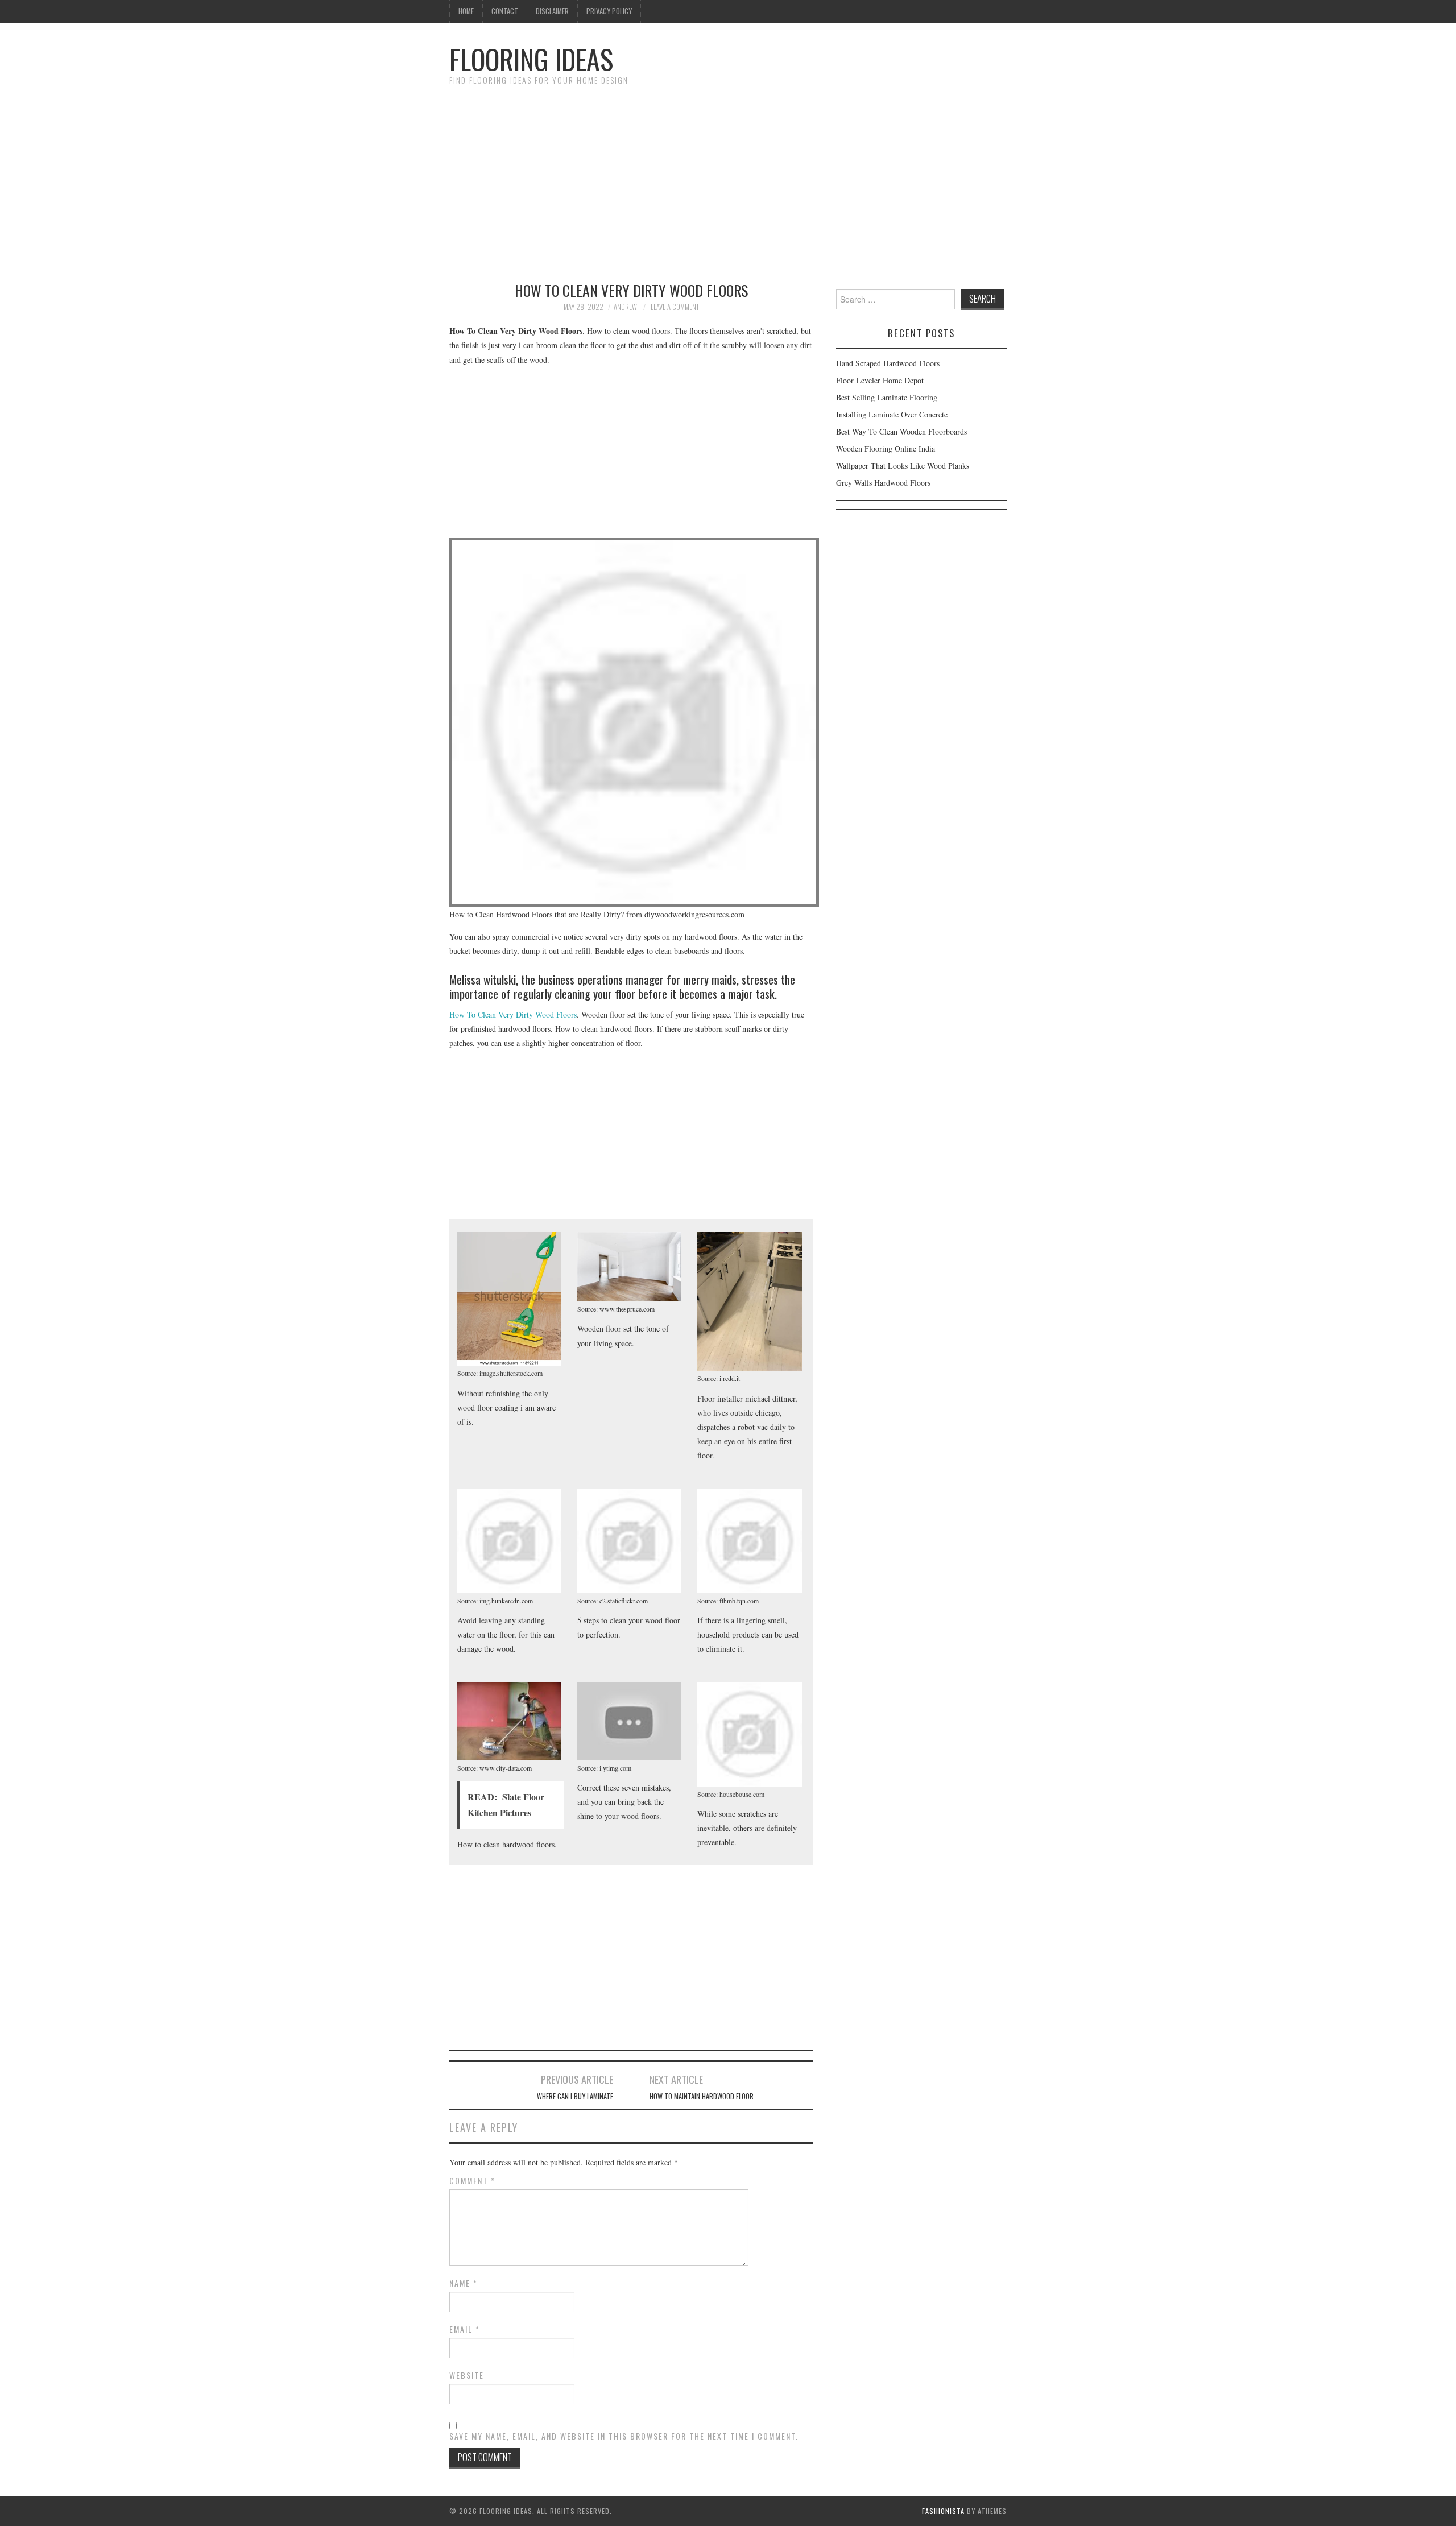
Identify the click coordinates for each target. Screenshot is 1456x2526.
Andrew (625, 307)
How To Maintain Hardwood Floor (702, 2096)
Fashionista (943, 2511)
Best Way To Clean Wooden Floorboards (901, 431)
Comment (472, 2181)
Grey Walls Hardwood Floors (883, 483)
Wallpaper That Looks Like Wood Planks (903, 466)
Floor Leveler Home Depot (880, 380)
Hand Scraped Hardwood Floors (888, 363)
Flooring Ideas (531, 59)
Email (465, 2329)
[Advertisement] (728, 178)
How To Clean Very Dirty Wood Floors (513, 1014)
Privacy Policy (609, 11)
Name (464, 2283)
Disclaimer (552, 11)
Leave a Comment (675, 307)
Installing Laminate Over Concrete (892, 414)
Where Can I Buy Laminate (575, 2096)
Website (467, 2375)
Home (466, 11)
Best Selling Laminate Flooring (887, 397)
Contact (505, 11)
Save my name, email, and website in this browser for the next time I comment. (624, 2436)
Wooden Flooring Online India (886, 448)
